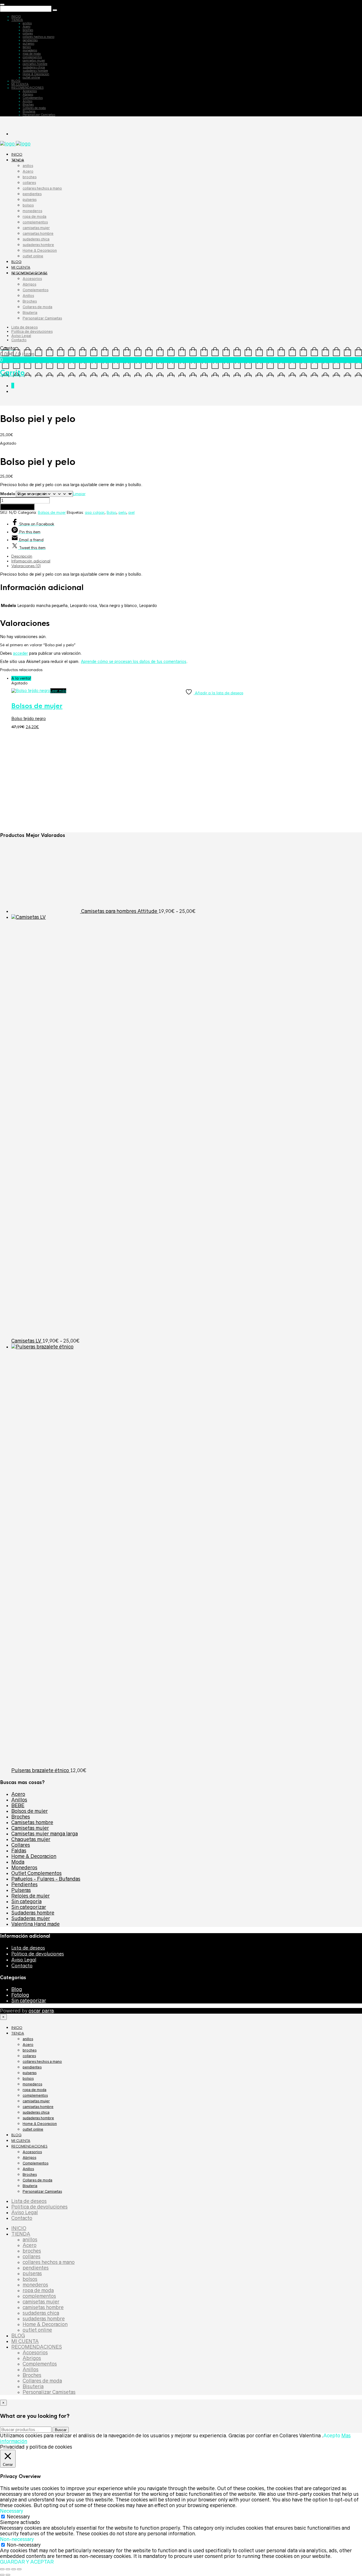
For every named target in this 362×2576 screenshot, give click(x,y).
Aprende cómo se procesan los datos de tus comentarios (134, 662)
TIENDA (17, 20)
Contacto (19, 340)
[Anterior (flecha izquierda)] (2, 2575)
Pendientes (24, 1885)
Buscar (61, 2430)
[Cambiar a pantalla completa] (8, 2569)
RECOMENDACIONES (27, 88)
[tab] (187, 556)
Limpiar (79, 494)
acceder (21, 653)
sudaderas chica (34, 67)
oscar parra (41, 2011)
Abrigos (28, 94)
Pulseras (21, 1890)
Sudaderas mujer (31, 1918)
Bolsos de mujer (52, 513)
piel (132, 513)
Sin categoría (26, 1901)
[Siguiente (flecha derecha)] (8, 2575)
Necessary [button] (12, 2511)
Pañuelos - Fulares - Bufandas (46, 1879)
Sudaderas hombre (33, 1913)
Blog (17, 1989)
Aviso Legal (21, 336)
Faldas (19, 1851)
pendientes (30, 40)
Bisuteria (29, 111)
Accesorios (30, 91)
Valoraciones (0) (26, 566)
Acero (26, 27)
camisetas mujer (34, 60)
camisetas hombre (35, 64)
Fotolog (20, 1995)
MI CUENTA (20, 84)
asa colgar (95, 513)
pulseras (28, 43)
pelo (122, 513)
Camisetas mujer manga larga (45, 1834)
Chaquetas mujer (31, 1839)
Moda (18, 1862)
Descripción (22, 556)
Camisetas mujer (30, 1828)
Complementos (33, 98)
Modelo (8, 494)
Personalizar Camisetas (39, 115)
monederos (30, 50)
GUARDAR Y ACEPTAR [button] (27, 2562)
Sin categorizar (29, 1907)
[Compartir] (14, 2569)
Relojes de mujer (31, 1896)
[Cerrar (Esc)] (19, 2569)
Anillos (27, 101)
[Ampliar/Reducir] (2, 2569)
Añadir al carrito (17, 507)
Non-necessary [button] (17, 2539)
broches (28, 30)
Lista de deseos (24, 327)
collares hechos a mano (38, 37)
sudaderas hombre (35, 71)
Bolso (111, 513)
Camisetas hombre (32, 1822)
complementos (32, 57)
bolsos (27, 47)
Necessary (18, 2517)
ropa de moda (32, 54)
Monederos (24, 1868)
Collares (21, 1845)
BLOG (16, 81)
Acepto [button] (332, 2436)
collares (28, 33)
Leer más (58, 691)
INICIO (16, 16)
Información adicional (31, 561)
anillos (27, 23)
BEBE (18, 1805)
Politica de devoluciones (32, 331)
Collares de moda (34, 108)
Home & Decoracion (36, 74)
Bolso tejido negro (29, 719)
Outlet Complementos (36, 1873)
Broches (28, 105)
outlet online (31, 77)
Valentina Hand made (35, 1924)
